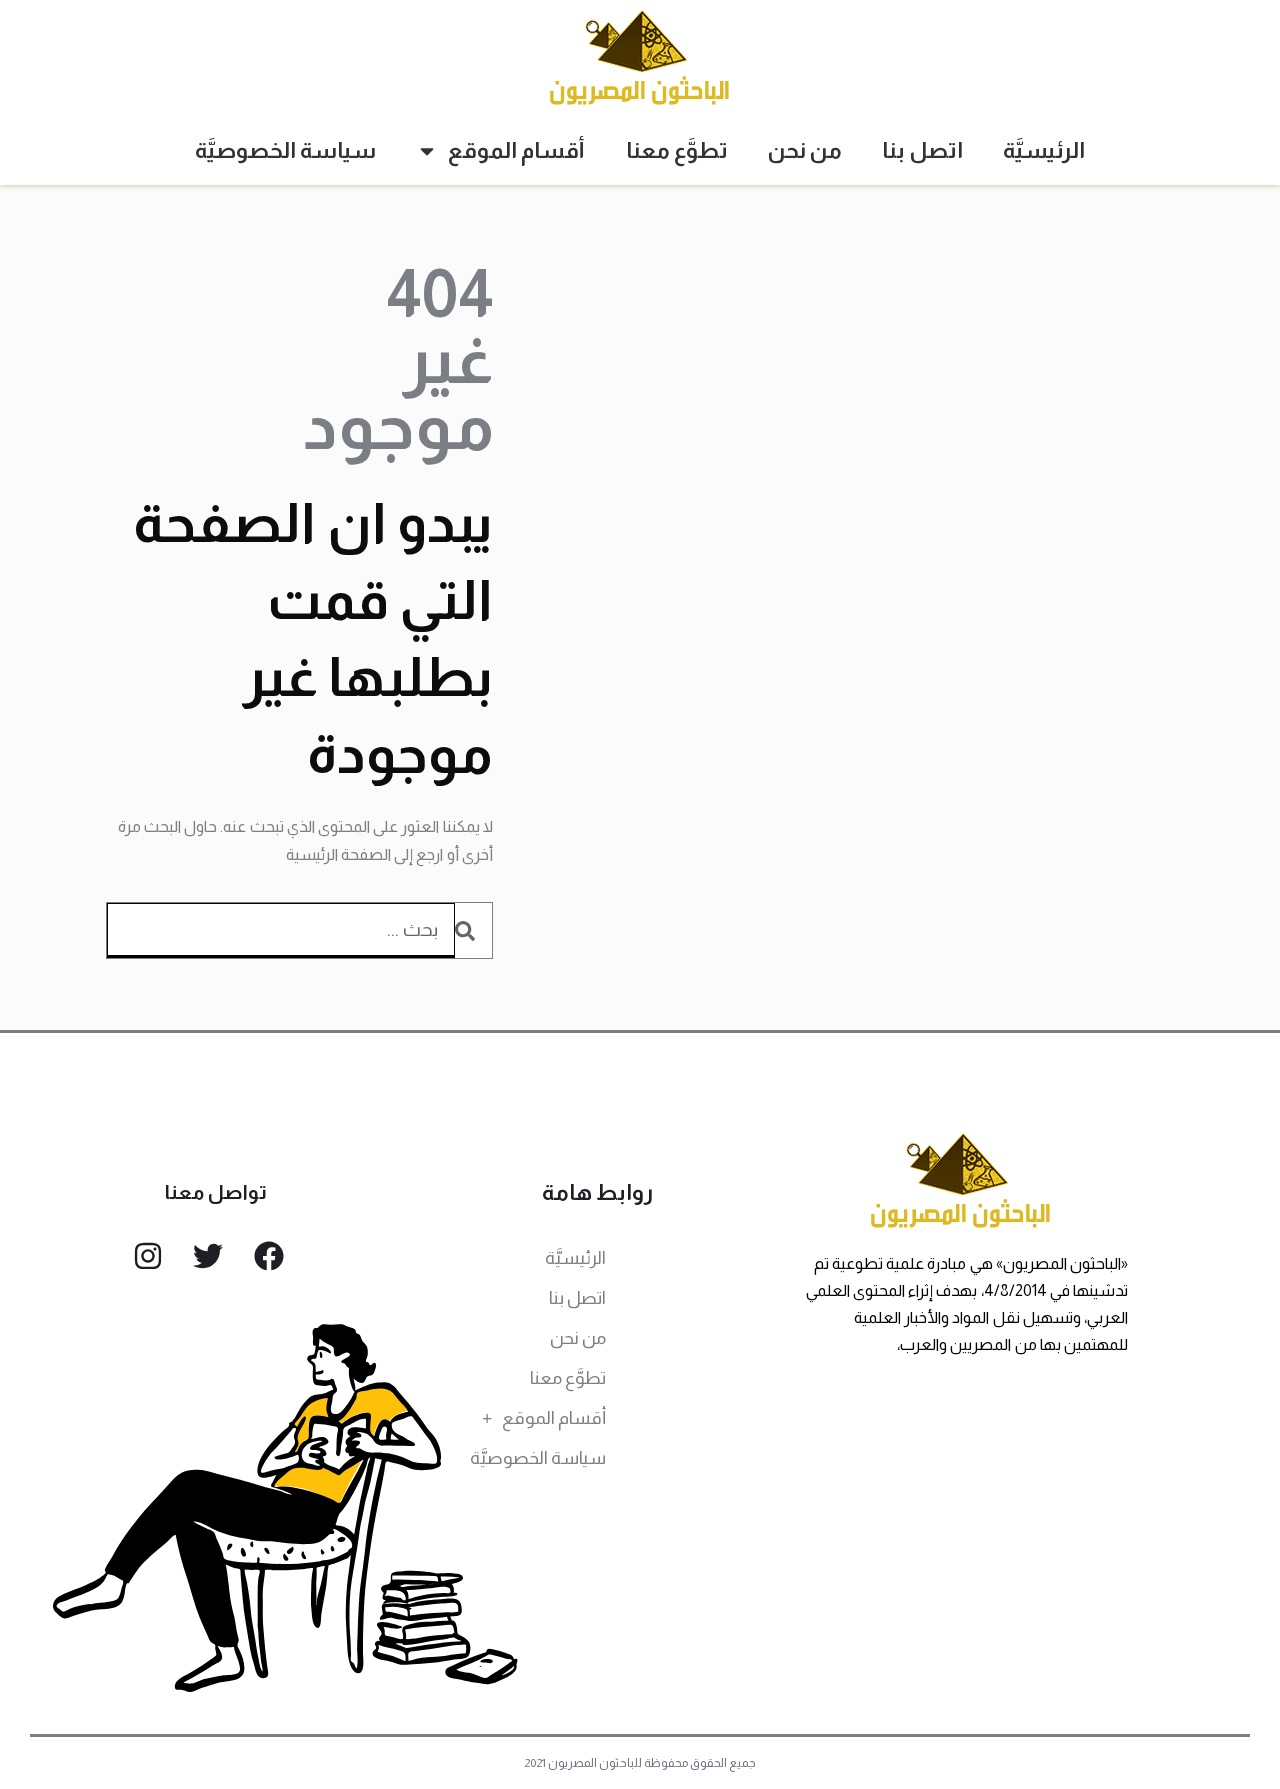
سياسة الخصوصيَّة (285, 150)
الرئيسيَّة (1044, 150)
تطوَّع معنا (677, 150)
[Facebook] (269, 1256)
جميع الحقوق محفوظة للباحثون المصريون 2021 (640, 1763)
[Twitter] (208, 1256)
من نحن (805, 150)
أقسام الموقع (516, 150)
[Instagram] (148, 1256)
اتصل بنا (922, 150)
